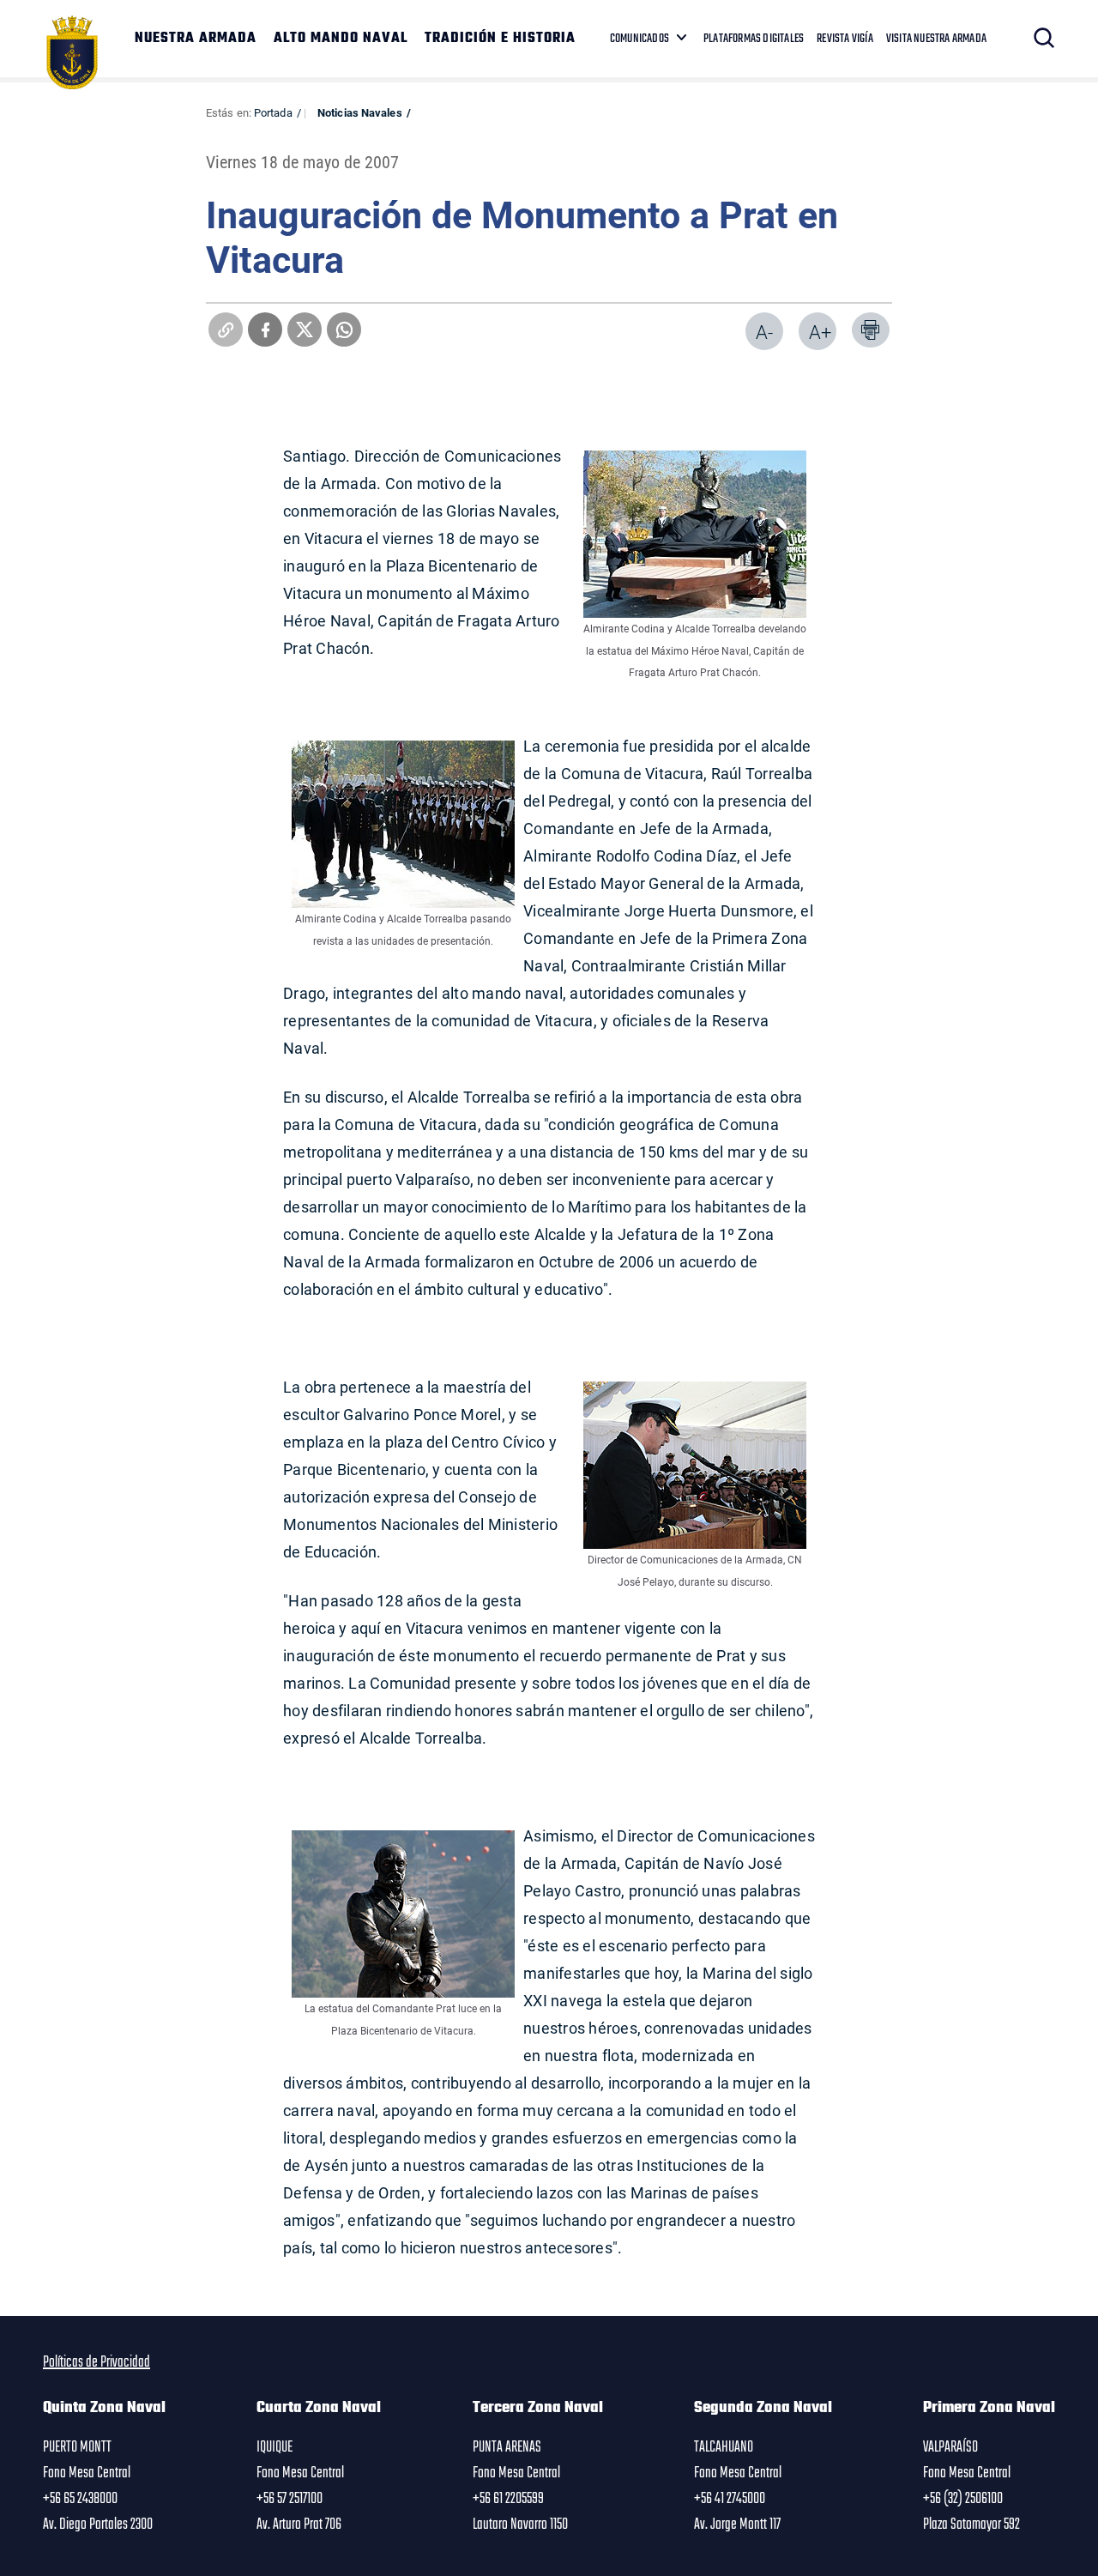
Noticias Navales (360, 112)
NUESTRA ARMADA (196, 39)
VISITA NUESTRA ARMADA (936, 39)
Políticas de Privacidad (97, 2362)
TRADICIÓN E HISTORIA (500, 39)
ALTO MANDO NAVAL (341, 39)
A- (764, 332)
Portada (273, 112)
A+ (820, 332)
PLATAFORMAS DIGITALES (754, 39)
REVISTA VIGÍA (845, 39)
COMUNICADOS (639, 39)
